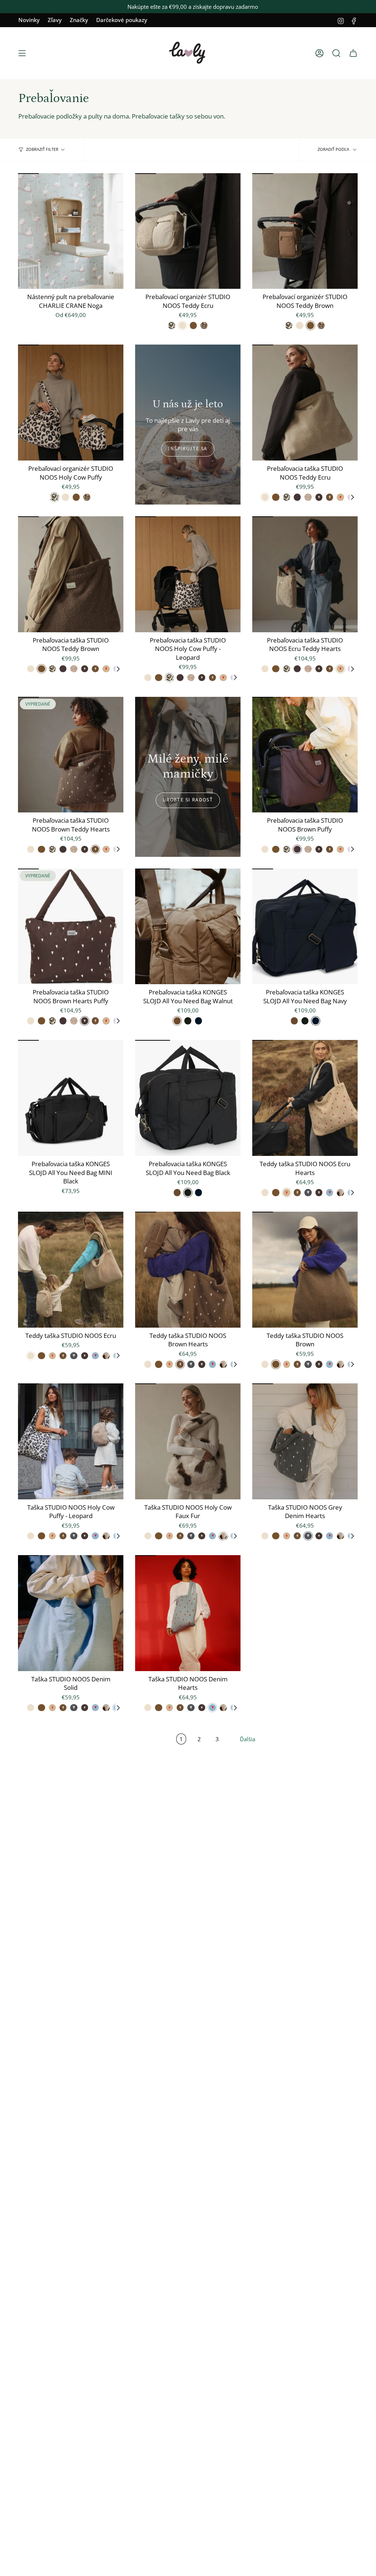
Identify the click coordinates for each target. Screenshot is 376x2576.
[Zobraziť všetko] (352, 497)
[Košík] (353, 53)
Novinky (29, 20)
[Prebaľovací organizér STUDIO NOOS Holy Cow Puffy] (71, 403)
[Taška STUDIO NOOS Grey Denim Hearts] (305, 1441)
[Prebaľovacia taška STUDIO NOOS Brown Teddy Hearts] (71, 755)
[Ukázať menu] (22, 53)
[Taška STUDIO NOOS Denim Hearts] (188, 1613)
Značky (79, 20)
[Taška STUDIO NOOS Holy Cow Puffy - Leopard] (71, 1441)
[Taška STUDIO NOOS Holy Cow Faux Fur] (188, 1441)
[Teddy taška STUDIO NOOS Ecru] (71, 1270)
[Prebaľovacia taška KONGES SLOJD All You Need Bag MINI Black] (71, 1098)
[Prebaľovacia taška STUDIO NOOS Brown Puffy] (305, 755)
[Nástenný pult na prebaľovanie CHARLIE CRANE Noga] (71, 231)
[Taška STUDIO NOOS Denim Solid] (71, 1613)
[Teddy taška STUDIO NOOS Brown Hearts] (188, 1270)
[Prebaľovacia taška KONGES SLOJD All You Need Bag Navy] (305, 927)
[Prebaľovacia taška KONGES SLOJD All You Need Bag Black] (188, 1098)
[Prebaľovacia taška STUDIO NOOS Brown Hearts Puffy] (71, 927)
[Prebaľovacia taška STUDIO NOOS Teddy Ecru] (305, 403)
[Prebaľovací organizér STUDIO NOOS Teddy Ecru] (188, 231)
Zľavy (55, 20)
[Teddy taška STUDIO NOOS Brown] (305, 1270)
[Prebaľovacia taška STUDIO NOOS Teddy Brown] (71, 574)
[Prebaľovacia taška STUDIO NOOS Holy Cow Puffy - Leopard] (188, 574)
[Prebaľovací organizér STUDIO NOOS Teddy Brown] (305, 231)
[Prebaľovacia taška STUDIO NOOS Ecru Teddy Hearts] (305, 574)
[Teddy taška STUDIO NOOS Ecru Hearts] (305, 1098)
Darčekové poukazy (122, 20)
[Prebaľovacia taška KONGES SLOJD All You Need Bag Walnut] (188, 927)
